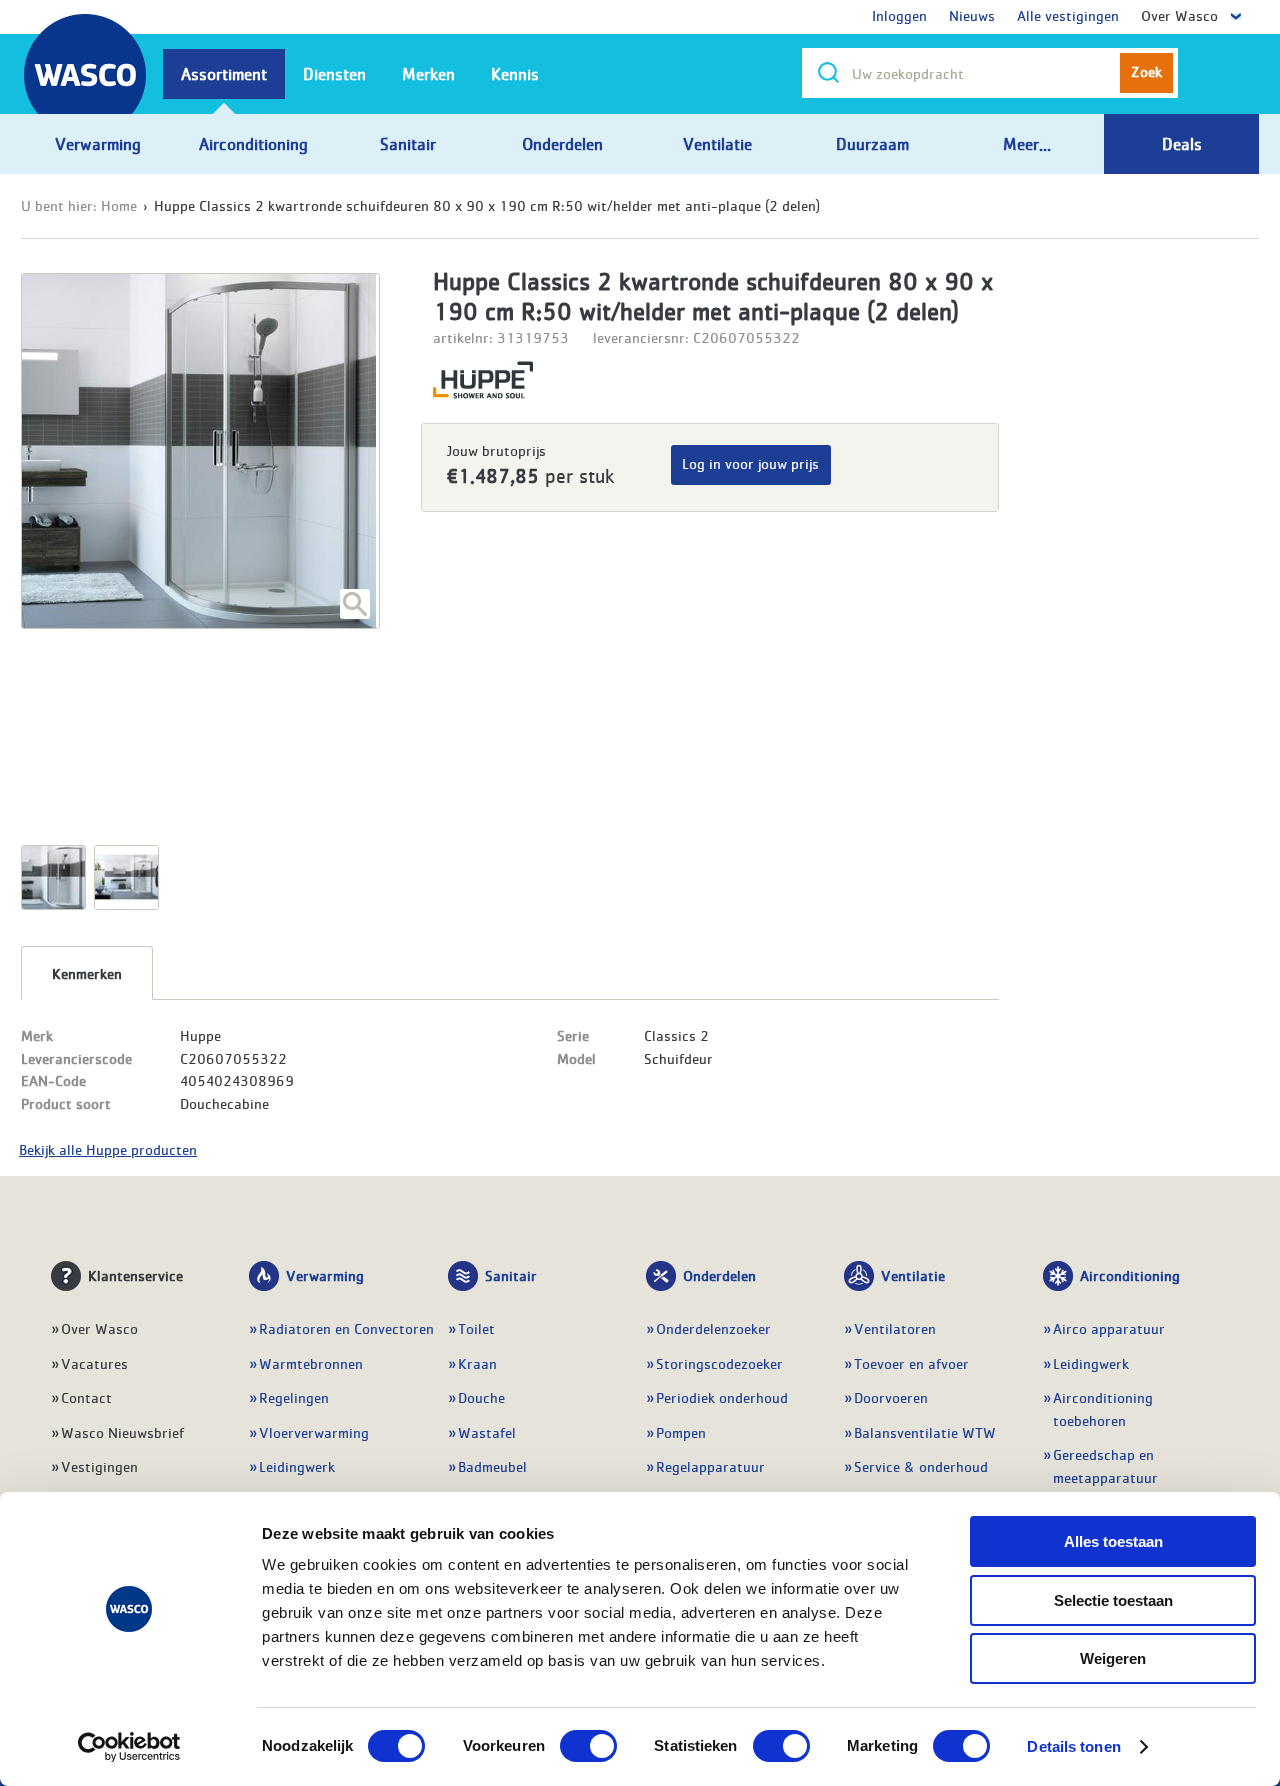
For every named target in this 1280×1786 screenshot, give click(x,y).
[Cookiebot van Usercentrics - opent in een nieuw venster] (129, 1747)
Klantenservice (135, 1275)
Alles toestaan (1113, 1541)
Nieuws (972, 15)
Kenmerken (87, 973)
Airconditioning (1130, 1275)
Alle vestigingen (1068, 15)
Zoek (1146, 71)
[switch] (588, 1746)
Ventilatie (913, 1275)
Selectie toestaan (1113, 1600)
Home (119, 205)
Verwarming (325, 1275)
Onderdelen (719, 1275)
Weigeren (1113, 1658)
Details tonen (1073, 1746)
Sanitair (511, 1275)
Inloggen (899, 15)
